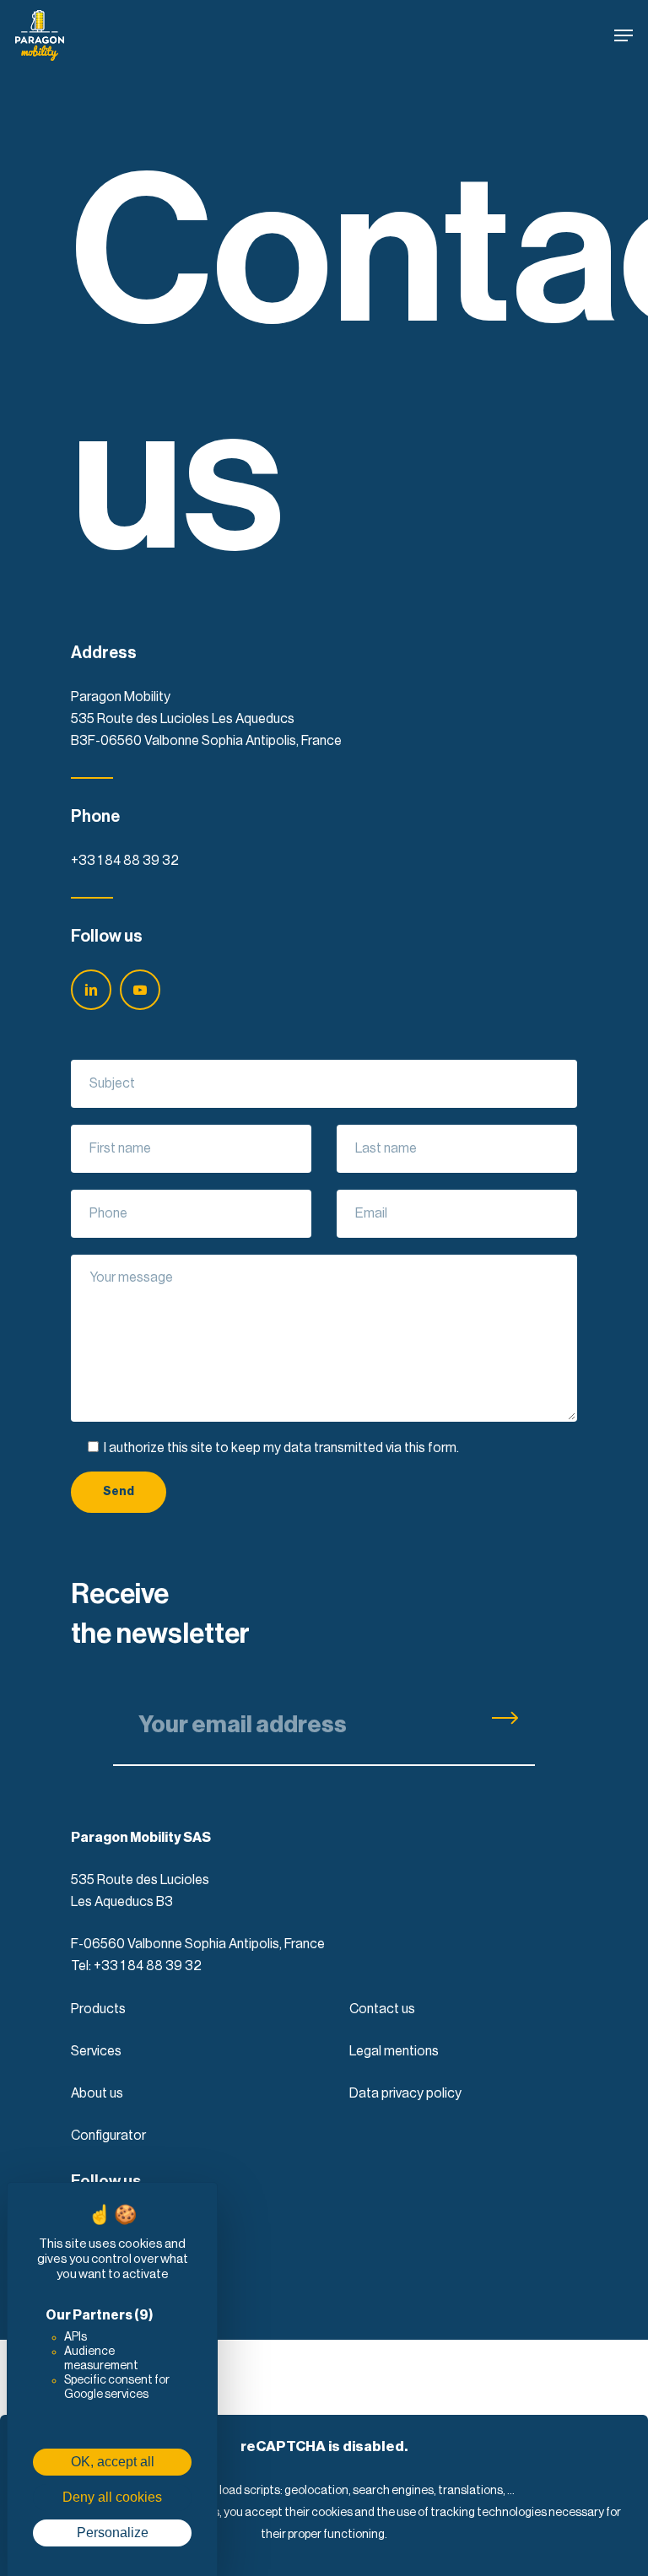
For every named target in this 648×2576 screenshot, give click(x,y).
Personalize (113, 2533)
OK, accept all (113, 2462)
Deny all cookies (112, 2497)
